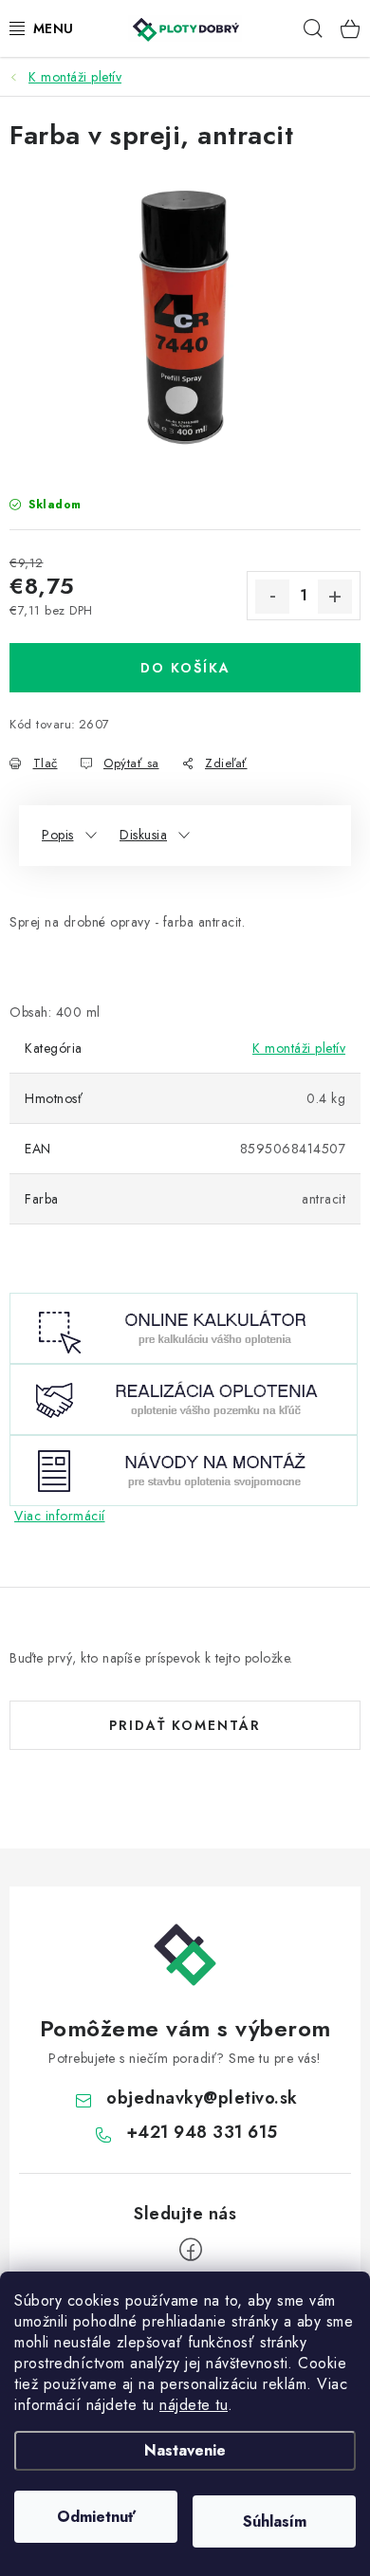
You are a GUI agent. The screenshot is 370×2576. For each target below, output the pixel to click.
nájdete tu (194, 2405)
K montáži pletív (299, 1048)
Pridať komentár (185, 1725)
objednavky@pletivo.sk (202, 2098)
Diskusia (143, 835)
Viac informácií (60, 1516)
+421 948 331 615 (202, 2132)
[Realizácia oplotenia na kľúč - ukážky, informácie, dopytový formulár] (184, 1398)
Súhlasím (275, 2521)
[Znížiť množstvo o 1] (272, 597)
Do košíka (185, 668)
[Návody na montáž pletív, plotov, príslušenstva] (184, 1469)
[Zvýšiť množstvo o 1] (335, 597)
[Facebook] (191, 2250)
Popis (58, 835)
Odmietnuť (96, 2517)
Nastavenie (185, 2450)
